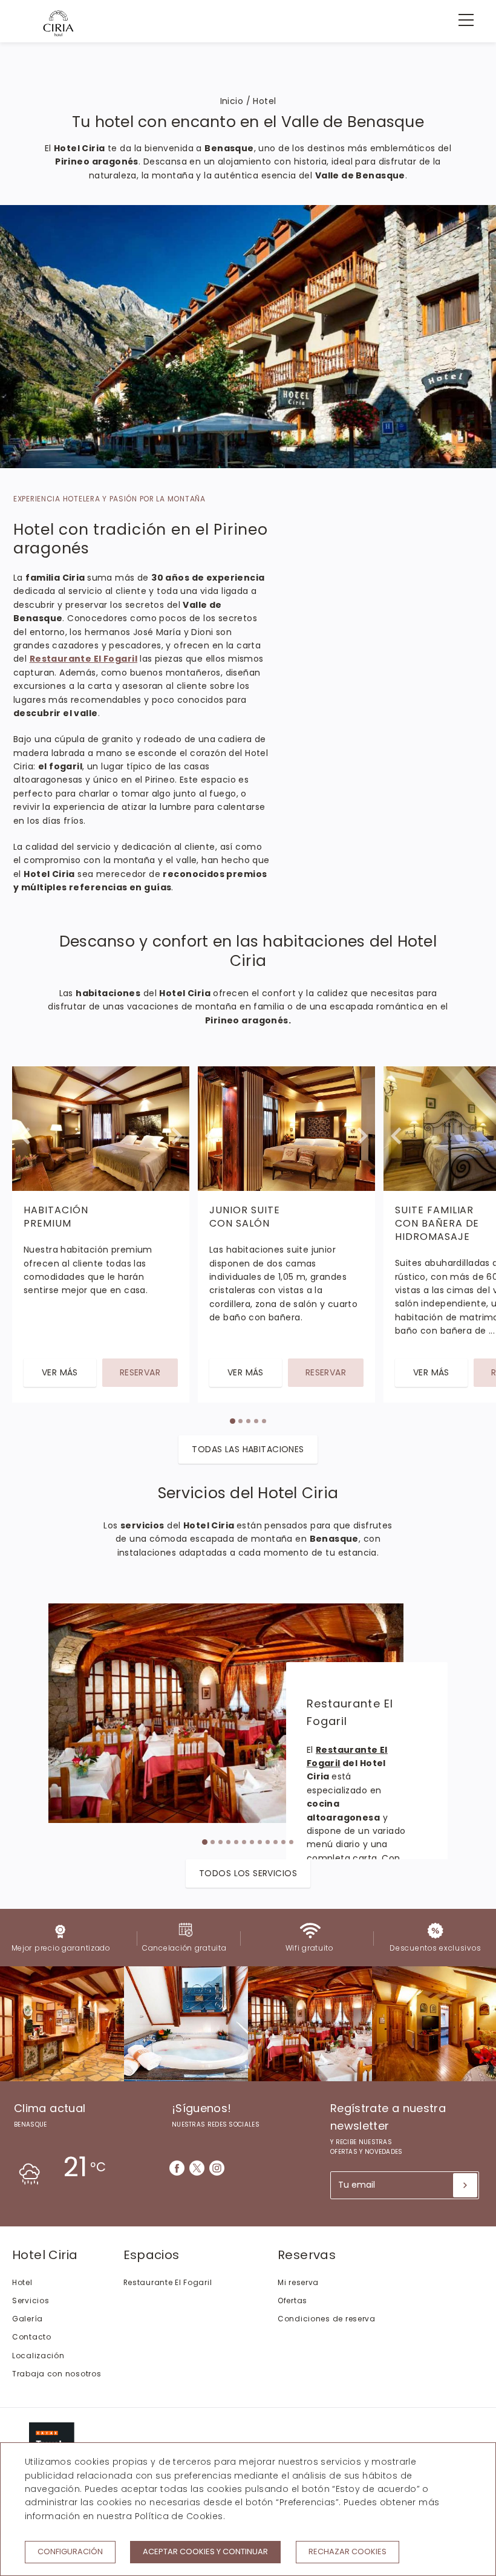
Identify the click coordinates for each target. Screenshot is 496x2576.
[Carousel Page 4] (256, 1421)
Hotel (22, 2282)
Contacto (32, 2337)
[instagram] (217, 2168)
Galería (28, 2319)
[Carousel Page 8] (260, 1842)
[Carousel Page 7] (252, 1842)
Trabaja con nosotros (57, 2374)
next (470, 1228)
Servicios (31, 2300)
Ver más (60, 1372)
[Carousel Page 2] (240, 1421)
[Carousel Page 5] (264, 1421)
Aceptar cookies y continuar (205, 2552)
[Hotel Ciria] (58, 23)
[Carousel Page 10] (276, 1842)
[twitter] (197, 2168)
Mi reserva (298, 2282)
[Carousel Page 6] (244, 1842)
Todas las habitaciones (248, 1449)
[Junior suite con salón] (286, 1129)
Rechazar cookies (348, 2552)
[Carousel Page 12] (291, 1842)
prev (26, 1228)
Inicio (232, 101)
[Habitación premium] (101, 1129)
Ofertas (292, 2300)
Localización (38, 2356)
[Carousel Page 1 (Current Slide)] (232, 1421)
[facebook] (177, 2168)
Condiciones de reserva (327, 2319)
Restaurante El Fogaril (168, 2282)
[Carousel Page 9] (268, 1842)
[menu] (460, 20)
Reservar (140, 1372)
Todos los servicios (248, 1873)
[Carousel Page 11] (283, 1842)
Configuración (70, 2552)
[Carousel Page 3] (248, 1421)
